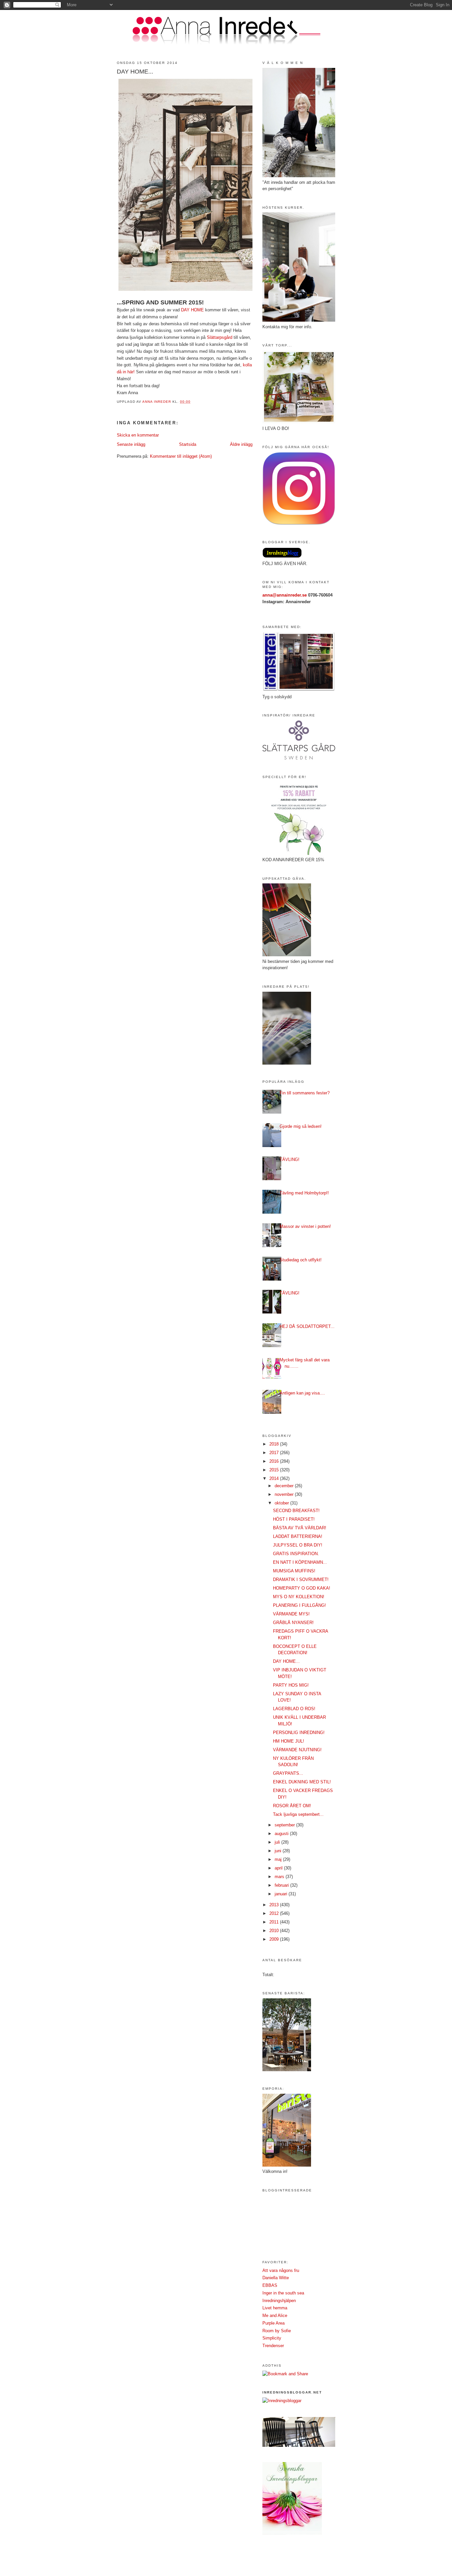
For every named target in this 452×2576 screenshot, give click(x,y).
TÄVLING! (290, 1159)
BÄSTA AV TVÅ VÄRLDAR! (300, 1528)
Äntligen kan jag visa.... (302, 1393)
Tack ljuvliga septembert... (298, 1814)
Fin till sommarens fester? (305, 1093)
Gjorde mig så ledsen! (301, 1126)
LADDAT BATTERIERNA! (298, 1536)
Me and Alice (275, 2315)
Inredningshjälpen (279, 2301)
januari (282, 1894)
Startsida (188, 444)
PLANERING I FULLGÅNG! (299, 1605)
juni (279, 1851)
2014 (275, 1478)
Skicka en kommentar (138, 435)
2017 (275, 1453)
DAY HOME (192, 310)
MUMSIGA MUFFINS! (294, 1571)
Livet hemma (275, 2308)
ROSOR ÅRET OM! (292, 1806)
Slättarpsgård (220, 337)
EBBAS (270, 2285)
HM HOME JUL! (289, 1741)
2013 (275, 1905)
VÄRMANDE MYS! (291, 1614)
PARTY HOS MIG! (291, 1685)
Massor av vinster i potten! (305, 1226)
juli (278, 1842)
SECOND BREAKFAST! (296, 1511)
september (285, 1825)
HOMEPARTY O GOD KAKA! (302, 1588)
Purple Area (273, 2323)
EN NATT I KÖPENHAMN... (300, 1562)
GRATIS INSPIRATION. (296, 1554)
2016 (275, 1461)
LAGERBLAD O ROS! (294, 1709)
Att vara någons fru (281, 2270)
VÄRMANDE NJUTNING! (297, 1750)
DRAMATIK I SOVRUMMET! (301, 1579)
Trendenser (273, 2346)
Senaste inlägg (131, 444)
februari (282, 1885)
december (285, 1486)
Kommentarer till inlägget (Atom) (181, 456)
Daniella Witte (276, 2278)
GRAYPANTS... (288, 1773)
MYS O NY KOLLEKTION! (299, 1597)
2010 (275, 1931)
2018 (275, 1444)
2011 (275, 1922)
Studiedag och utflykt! (301, 1260)
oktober (282, 1503)
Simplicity (272, 2338)
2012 (275, 1913)
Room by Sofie (277, 2331)
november (285, 1494)
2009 (275, 1939)
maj (279, 1859)
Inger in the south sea (283, 2293)
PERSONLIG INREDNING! (299, 1733)
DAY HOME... (286, 1661)
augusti (282, 1834)
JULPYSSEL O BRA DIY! (298, 1545)
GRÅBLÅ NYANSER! (293, 1623)
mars (280, 1877)
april (279, 1868)
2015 (275, 1470)
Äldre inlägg (241, 444)
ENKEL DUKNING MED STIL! (302, 1782)
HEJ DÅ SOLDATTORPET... (307, 1326)
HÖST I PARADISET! (294, 1519)
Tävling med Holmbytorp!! (304, 1193)
